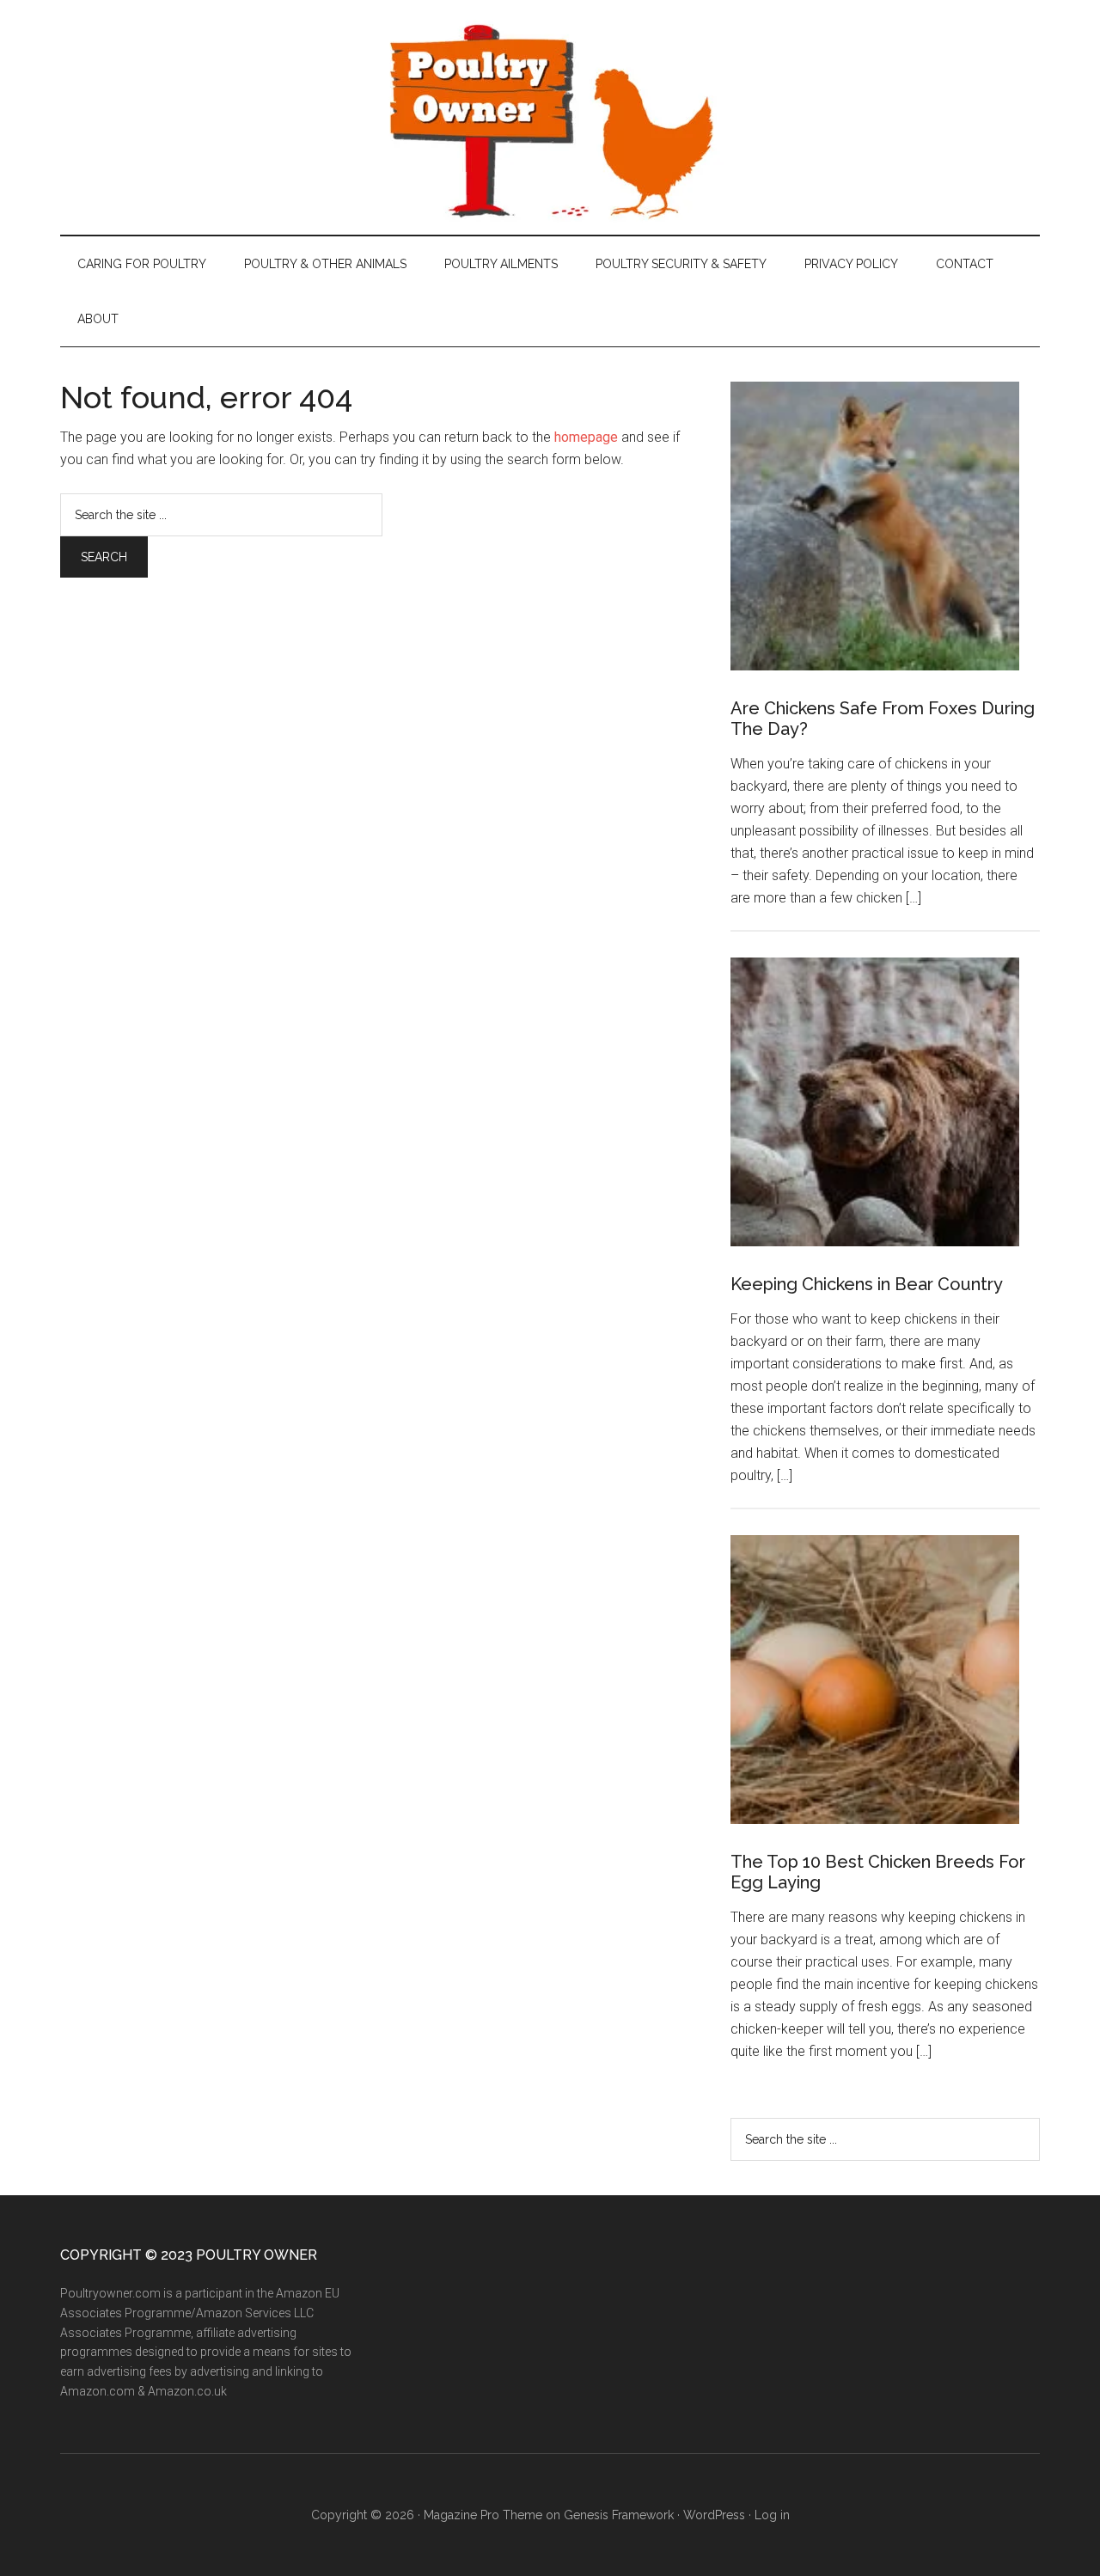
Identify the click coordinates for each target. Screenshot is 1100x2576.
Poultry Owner (550, 117)
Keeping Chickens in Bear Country (867, 1284)
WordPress (714, 2515)
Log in (772, 2515)
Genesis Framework (619, 2515)
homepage (586, 437)
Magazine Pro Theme (483, 2515)
